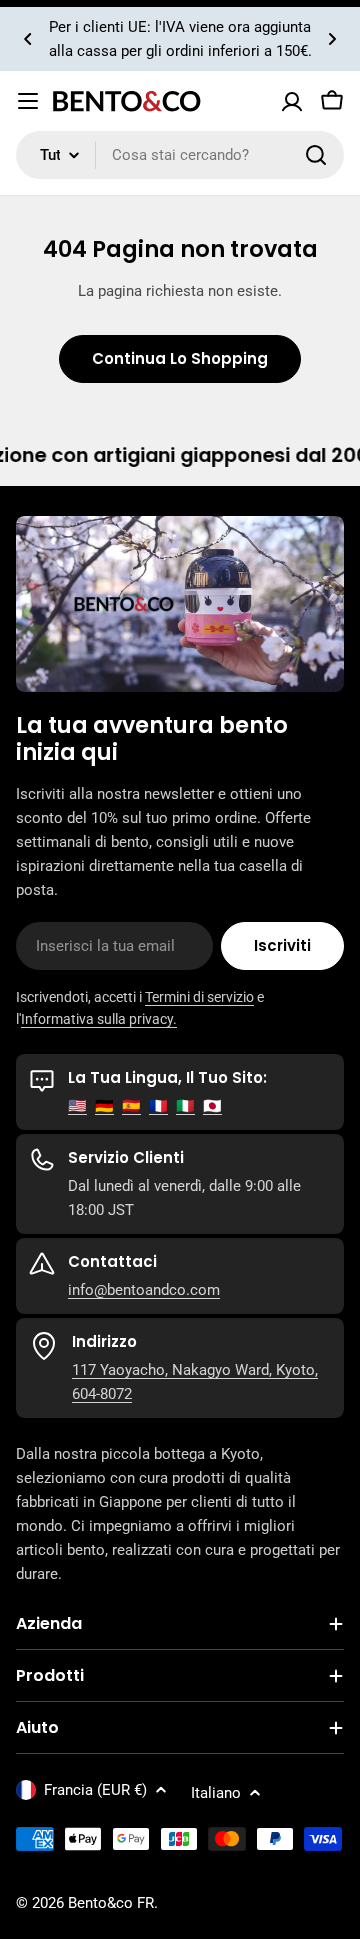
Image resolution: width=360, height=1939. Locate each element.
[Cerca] (316, 155)
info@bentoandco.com (144, 1290)
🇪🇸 (131, 1106)
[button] (28, 39)
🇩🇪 (104, 1106)
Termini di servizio (199, 997)
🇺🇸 (77, 1106)
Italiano (216, 1793)
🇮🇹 (185, 1106)
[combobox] (180, 155)
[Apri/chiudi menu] (28, 101)
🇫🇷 (158, 1106)
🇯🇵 (212, 1106)
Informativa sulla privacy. (99, 1019)
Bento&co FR (111, 1903)
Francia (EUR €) (95, 1790)
